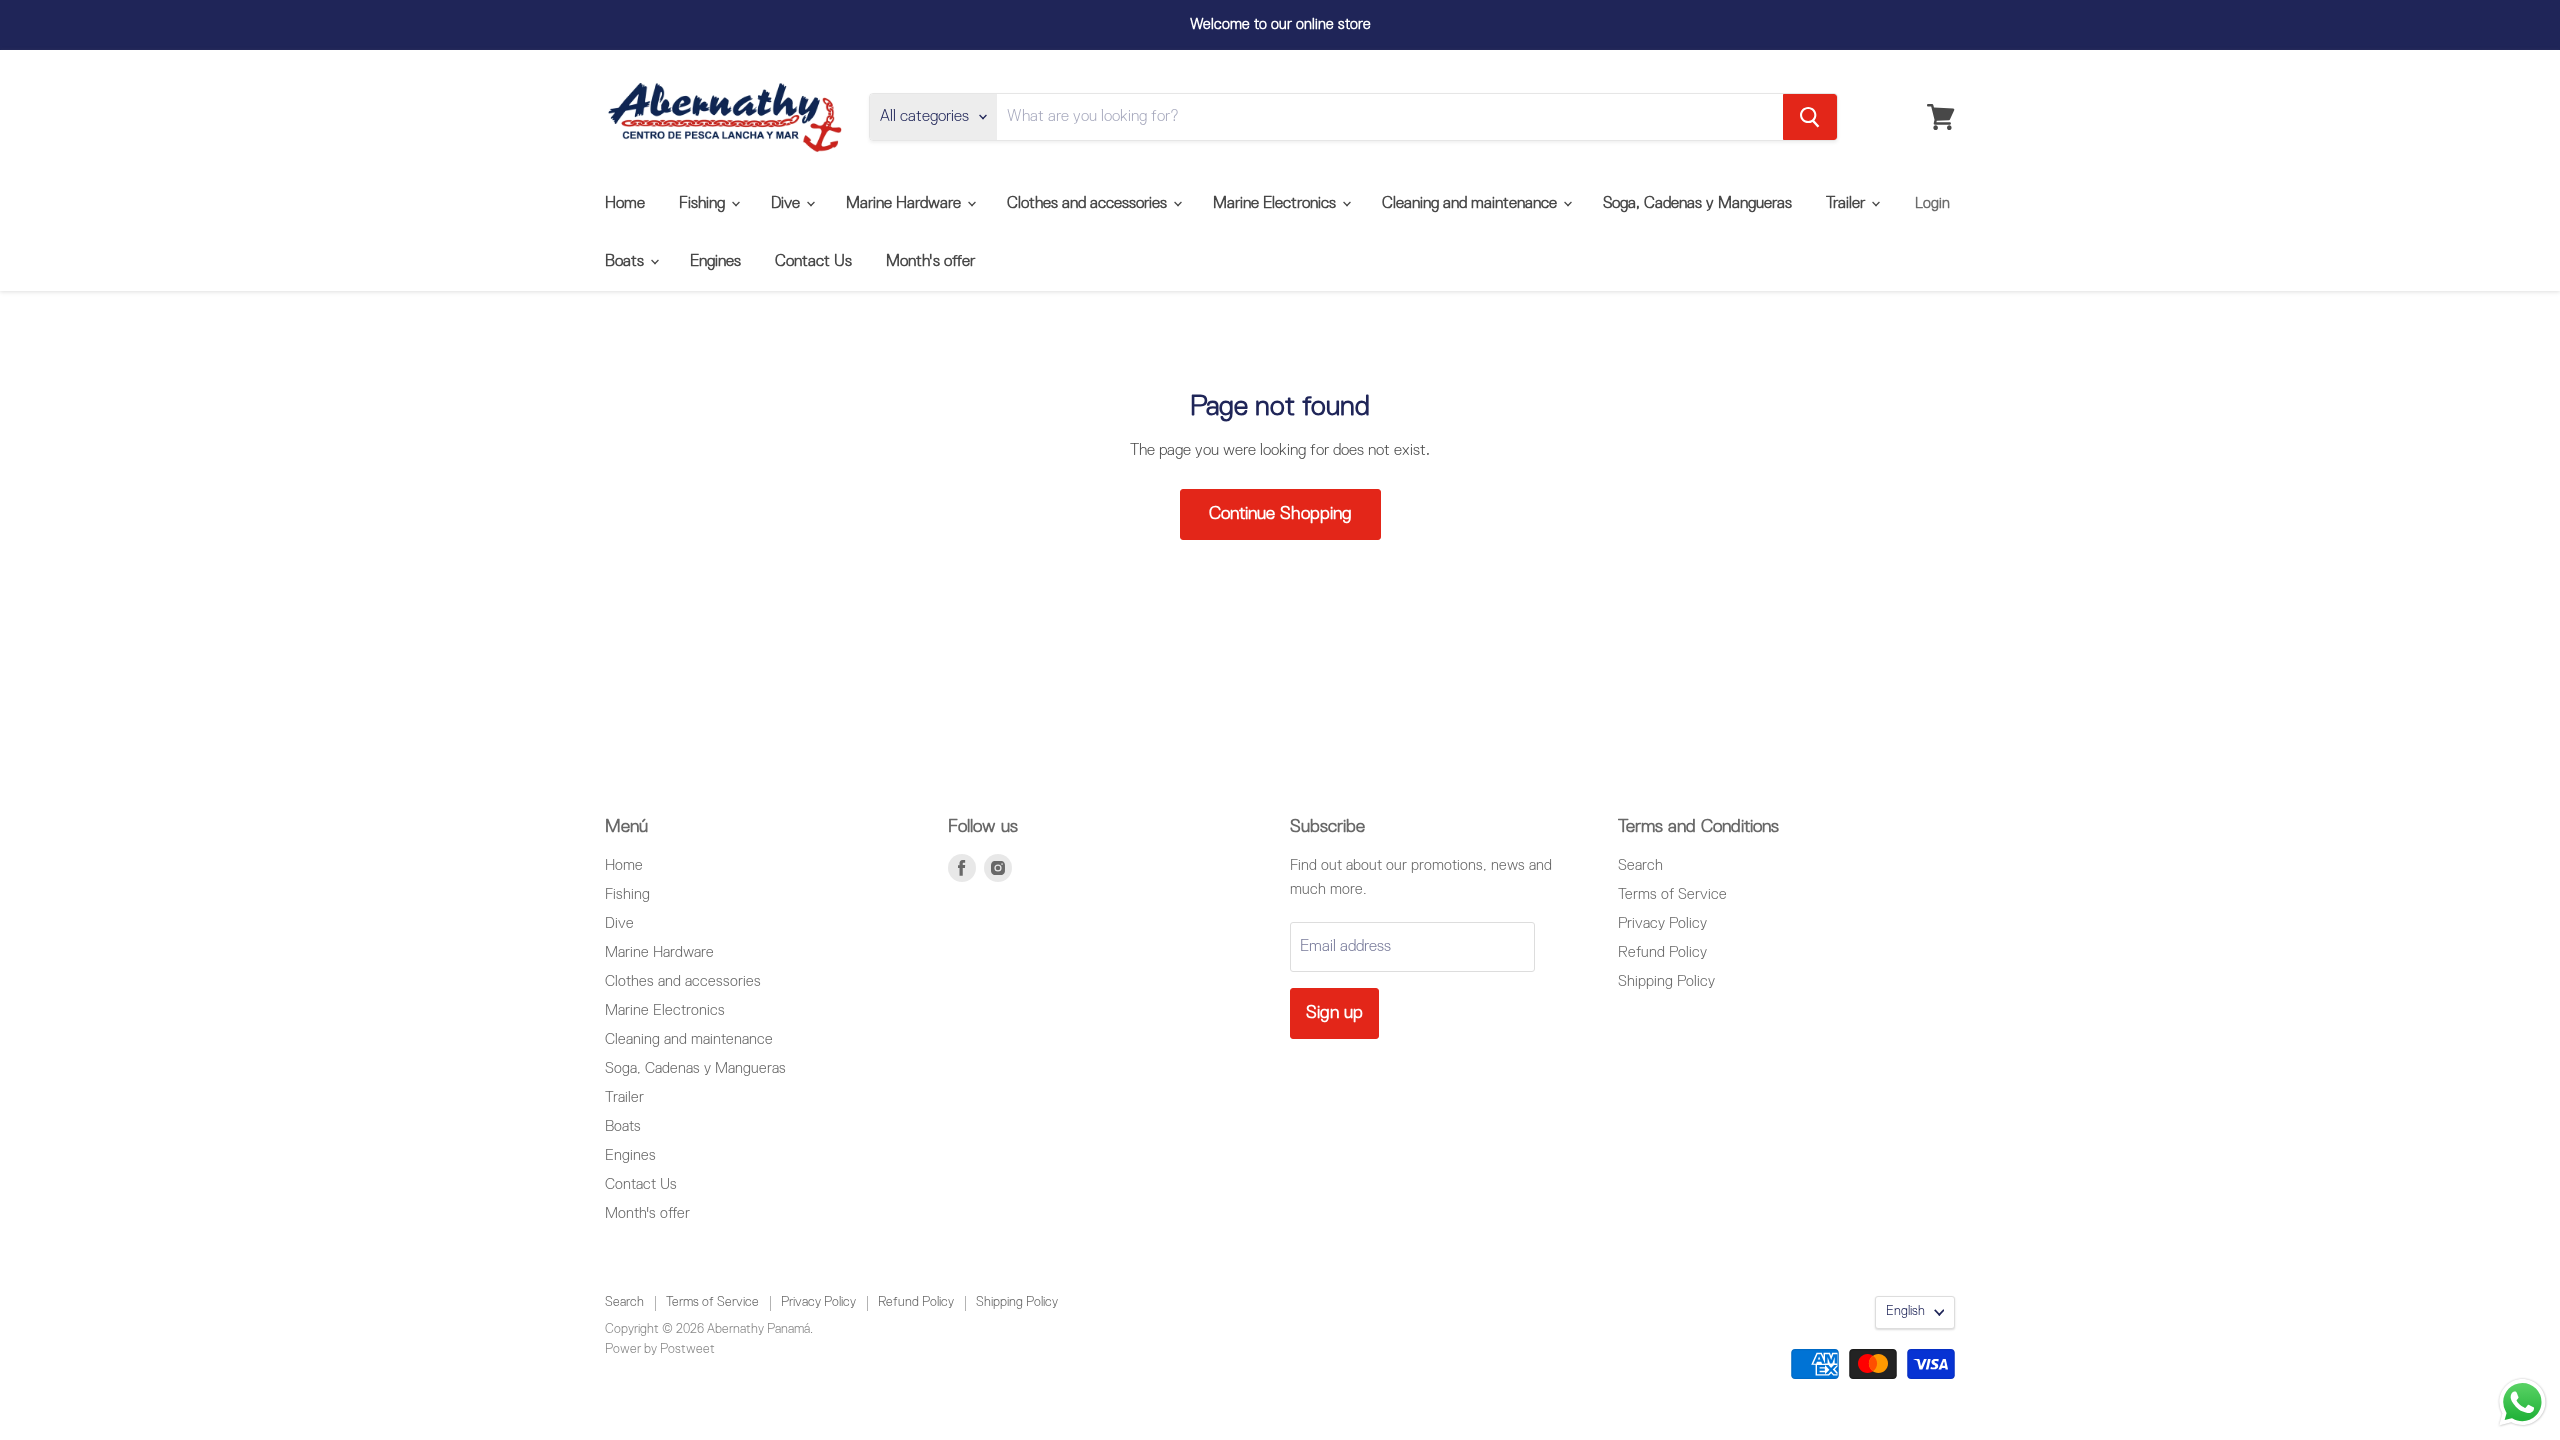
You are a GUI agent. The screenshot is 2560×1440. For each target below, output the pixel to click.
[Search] (1810, 117)
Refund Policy (1662, 952)
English (1905, 1311)
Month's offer (930, 262)
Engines (715, 262)
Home (625, 204)
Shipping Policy (1666, 981)
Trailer (1847, 204)
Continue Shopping (1280, 514)
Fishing (704, 204)
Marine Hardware (905, 204)
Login (1932, 203)
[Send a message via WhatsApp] (2522, 1402)
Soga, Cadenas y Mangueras (1697, 204)
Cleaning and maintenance (1471, 204)
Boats (626, 262)
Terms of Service (1672, 894)
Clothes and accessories (1089, 204)
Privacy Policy (1662, 923)
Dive (787, 204)
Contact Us (813, 262)
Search (1640, 865)
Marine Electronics (1276, 204)
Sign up (1334, 1013)
